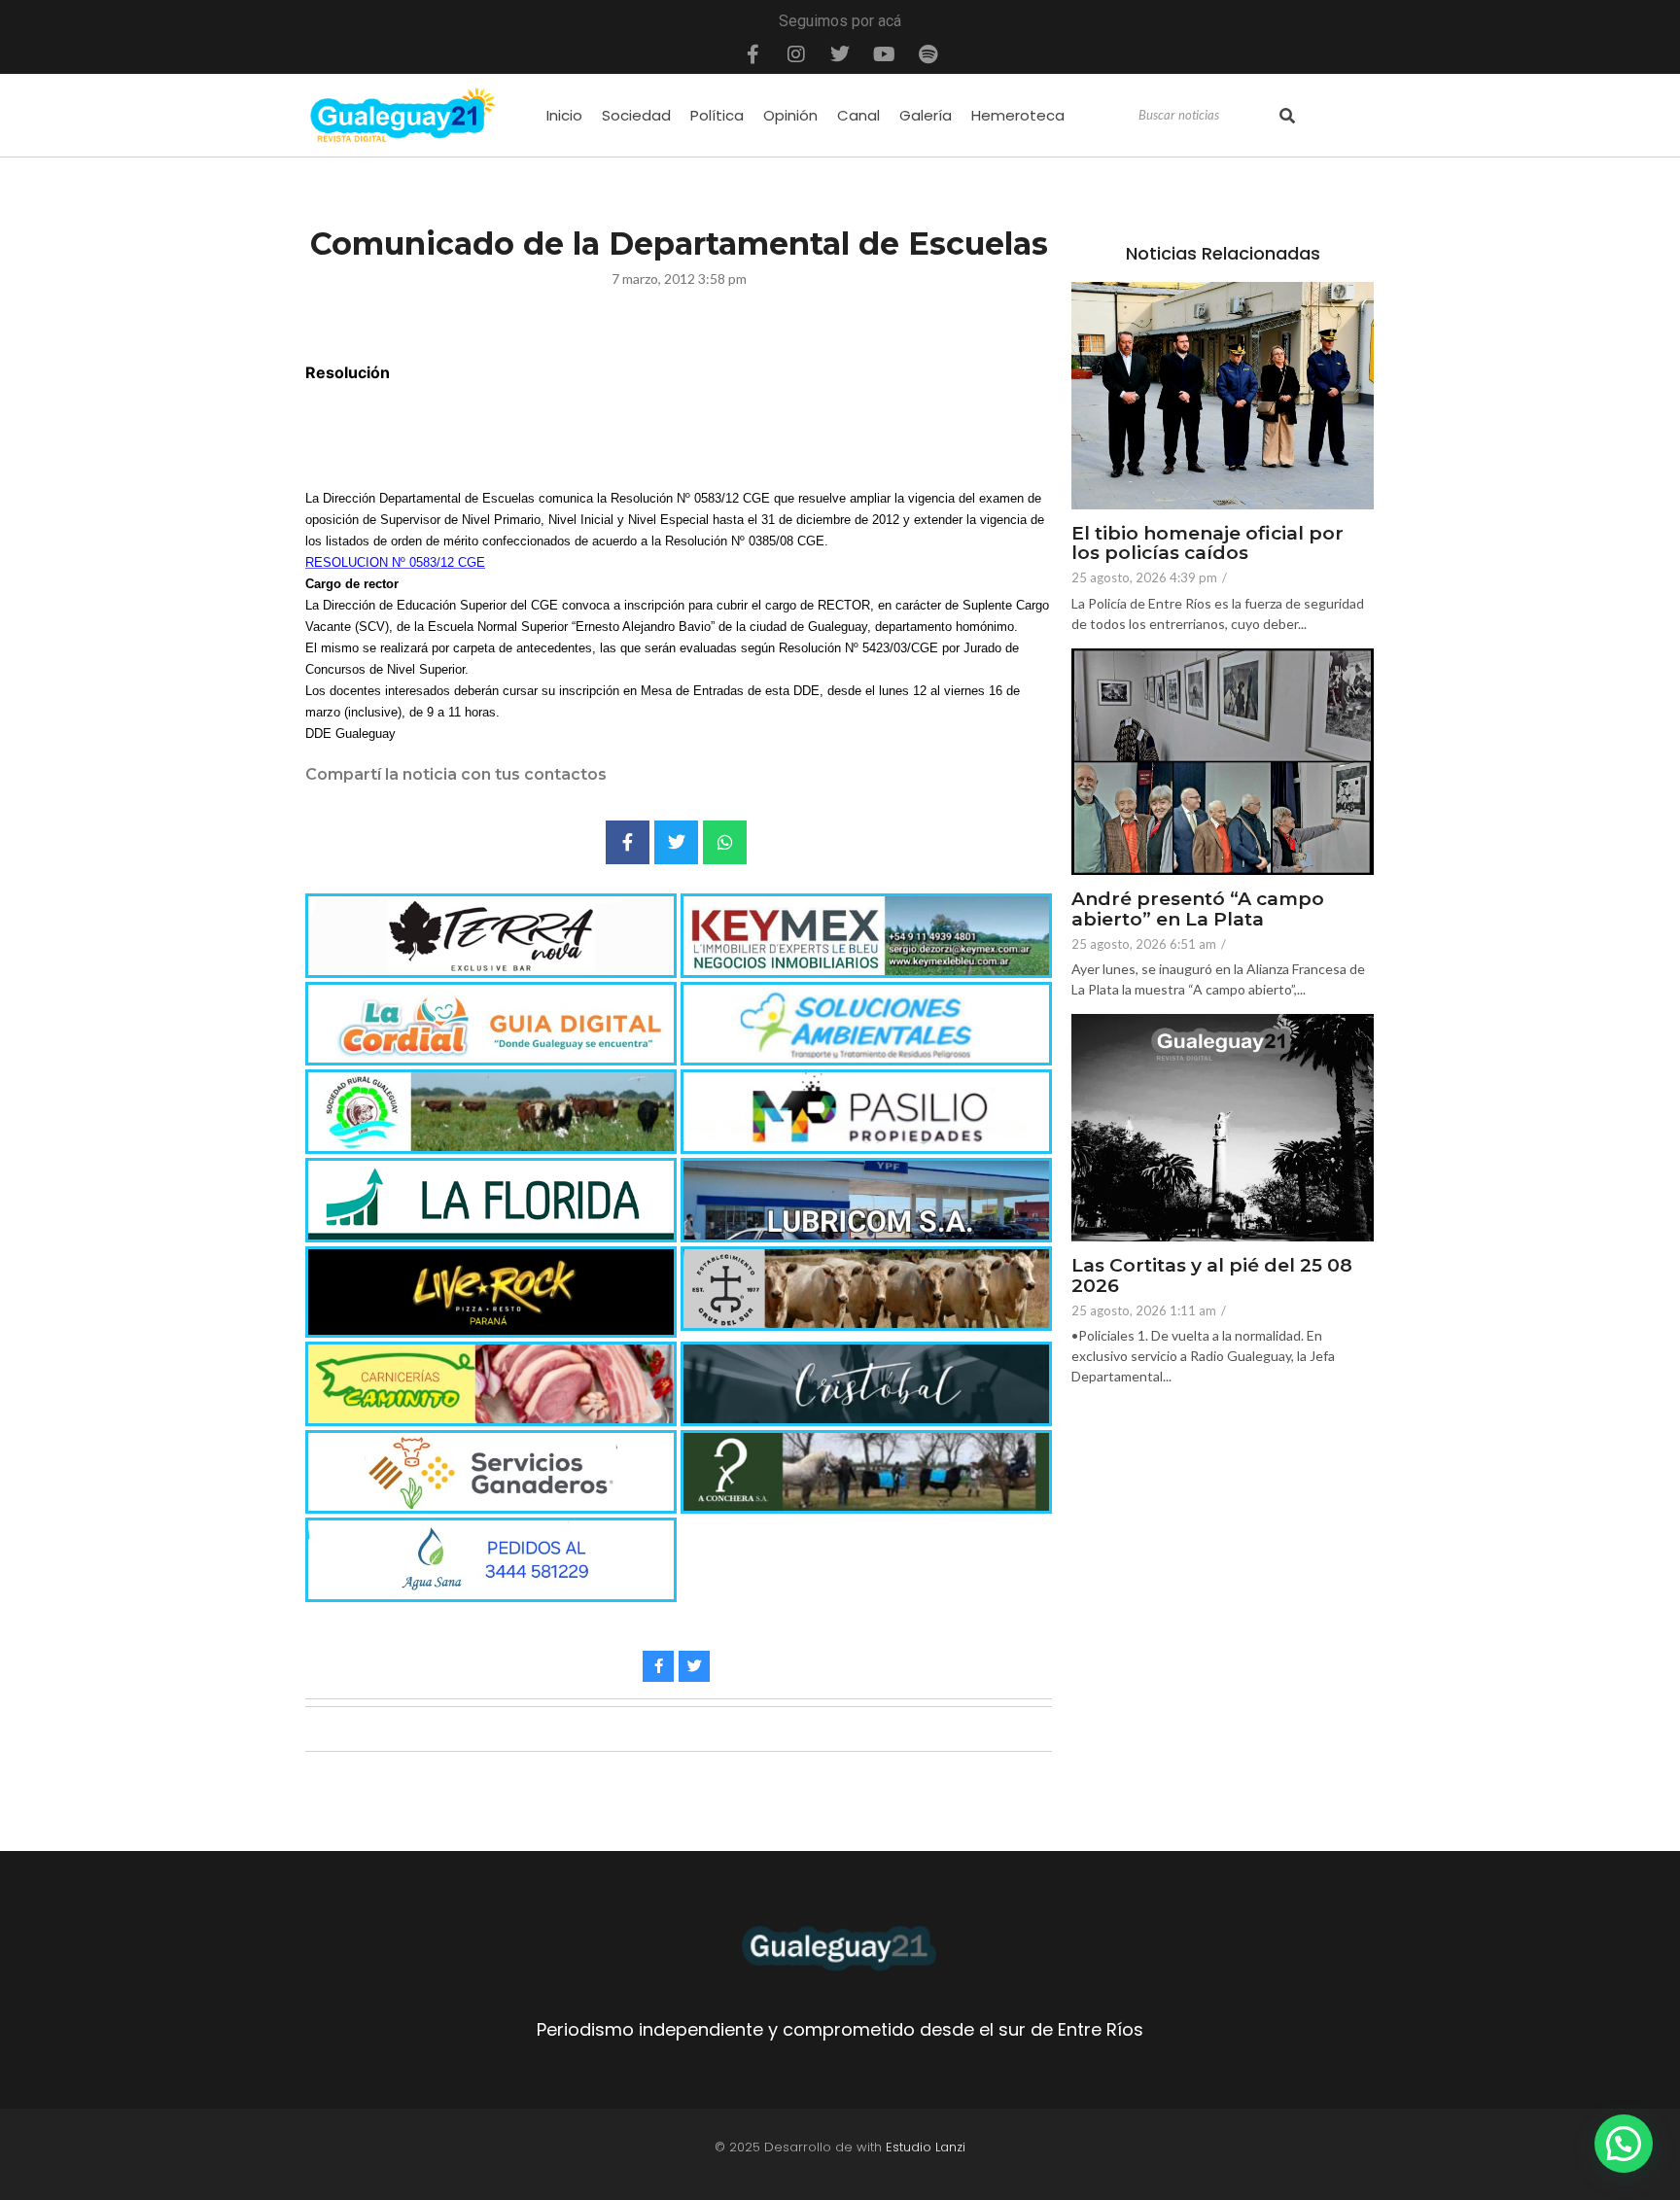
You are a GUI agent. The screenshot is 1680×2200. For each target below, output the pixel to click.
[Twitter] (840, 54)
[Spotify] (927, 54)
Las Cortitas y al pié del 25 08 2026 (1212, 1276)
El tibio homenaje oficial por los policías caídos (1207, 544)
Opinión (790, 115)
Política (717, 115)
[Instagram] (796, 54)
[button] (1624, 2144)
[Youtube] (884, 54)
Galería (926, 115)
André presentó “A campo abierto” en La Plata (1198, 910)
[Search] (1287, 116)
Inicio (564, 115)
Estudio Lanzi (926, 2147)
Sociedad (636, 115)
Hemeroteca (1018, 115)
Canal (858, 115)
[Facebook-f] (752, 54)
